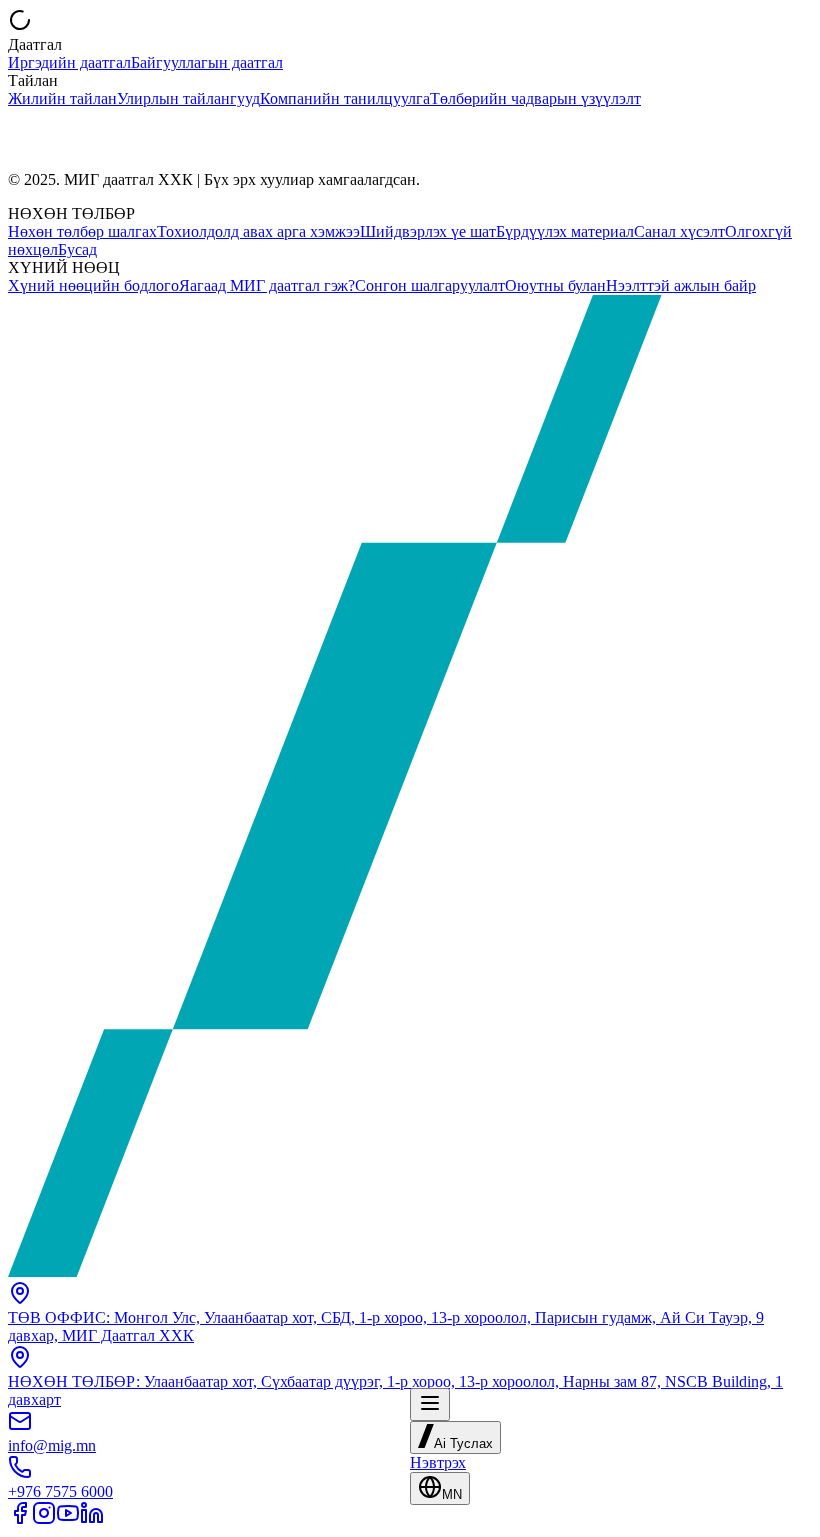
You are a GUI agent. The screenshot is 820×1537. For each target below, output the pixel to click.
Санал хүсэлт (679, 231)
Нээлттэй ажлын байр (681, 285)
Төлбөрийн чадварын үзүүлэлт (535, 98)
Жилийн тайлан (62, 98)
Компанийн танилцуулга (345, 98)
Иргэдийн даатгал (69, 62)
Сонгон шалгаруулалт (430, 285)
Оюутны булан (555, 285)
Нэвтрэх (438, 1462)
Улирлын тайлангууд (188, 98)
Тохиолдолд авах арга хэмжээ (258, 231)
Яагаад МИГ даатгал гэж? (267, 285)
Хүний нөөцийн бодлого (93, 285)
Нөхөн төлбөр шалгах (82, 231)
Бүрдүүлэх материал (565, 231)
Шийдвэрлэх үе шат (428, 231)
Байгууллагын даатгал (207, 62)
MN (452, 1494)
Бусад (77, 249)
